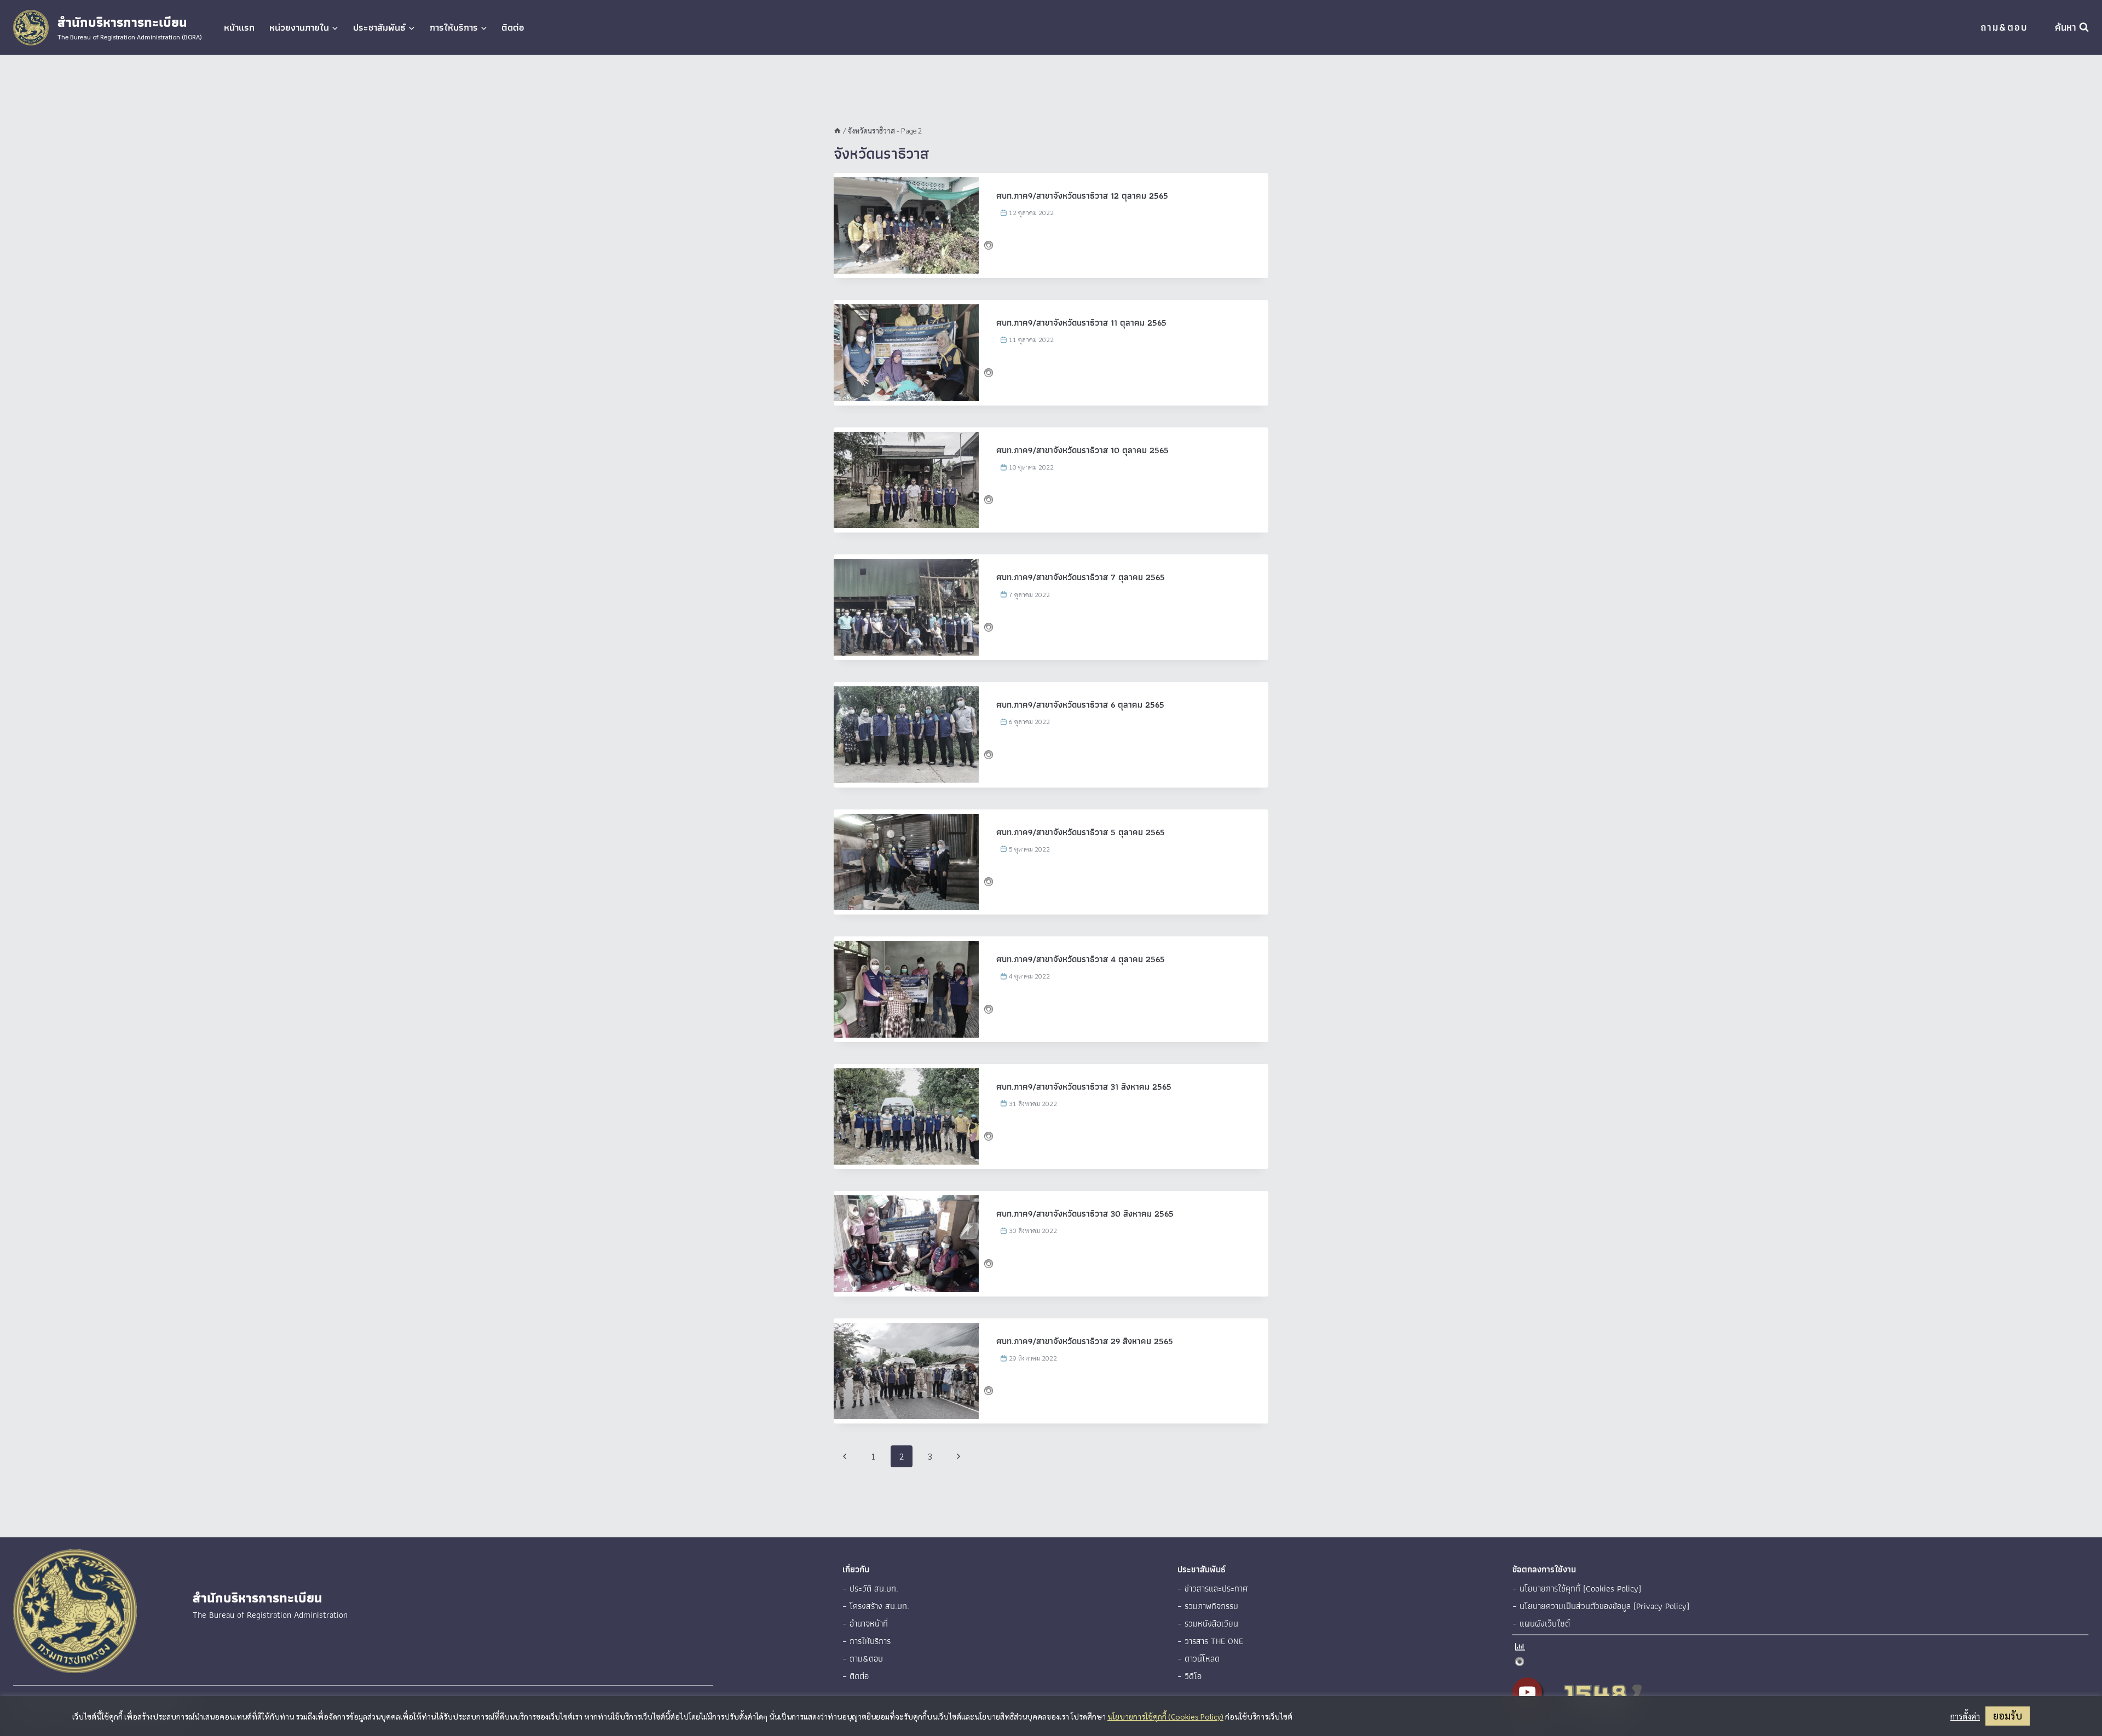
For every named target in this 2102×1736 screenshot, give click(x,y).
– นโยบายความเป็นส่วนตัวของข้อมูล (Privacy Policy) (1601, 1606)
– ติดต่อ (856, 1676)
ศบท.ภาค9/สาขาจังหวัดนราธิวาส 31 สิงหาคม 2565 (1084, 1087)
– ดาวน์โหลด (1199, 1659)
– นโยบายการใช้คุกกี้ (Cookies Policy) (1577, 1589)
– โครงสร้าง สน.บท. (876, 1606)
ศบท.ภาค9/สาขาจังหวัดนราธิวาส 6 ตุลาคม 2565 (1080, 705)
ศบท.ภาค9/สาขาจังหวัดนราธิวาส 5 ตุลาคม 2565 (1081, 832)
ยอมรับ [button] (2008, 1715)
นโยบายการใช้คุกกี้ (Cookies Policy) (1165, 1716)
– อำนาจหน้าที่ (865, 1624)
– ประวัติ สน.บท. (870, 1589)
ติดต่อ (513, 27)
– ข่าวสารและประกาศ (1213, 1589)
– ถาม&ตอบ (863, 1659)
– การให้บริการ (867, 1641)
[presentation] (906, 225)
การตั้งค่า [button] (1965, 1716)
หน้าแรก (239, 27)
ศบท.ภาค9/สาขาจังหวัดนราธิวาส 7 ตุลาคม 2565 (1081, 577)
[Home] (838, 130)
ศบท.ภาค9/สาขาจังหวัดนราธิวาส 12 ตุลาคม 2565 (1082, 196)
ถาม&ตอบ (2004, 27)
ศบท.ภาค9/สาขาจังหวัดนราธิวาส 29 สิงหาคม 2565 (1085, 1341)
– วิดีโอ (1189, 1676)
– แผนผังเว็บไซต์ (1541, 1624)
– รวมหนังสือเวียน (1208, 1624)
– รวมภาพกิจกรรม (1208, 1606)
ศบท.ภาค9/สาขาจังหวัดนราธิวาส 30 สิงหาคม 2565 (1085, 1214)
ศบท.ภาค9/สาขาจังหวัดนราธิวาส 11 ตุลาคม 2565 (1081, 323)
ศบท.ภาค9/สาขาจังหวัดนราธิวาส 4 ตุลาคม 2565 (1081, 959)
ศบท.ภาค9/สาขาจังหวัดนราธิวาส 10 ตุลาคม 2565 (1082, 450)
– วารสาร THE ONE (1210, 1641)
